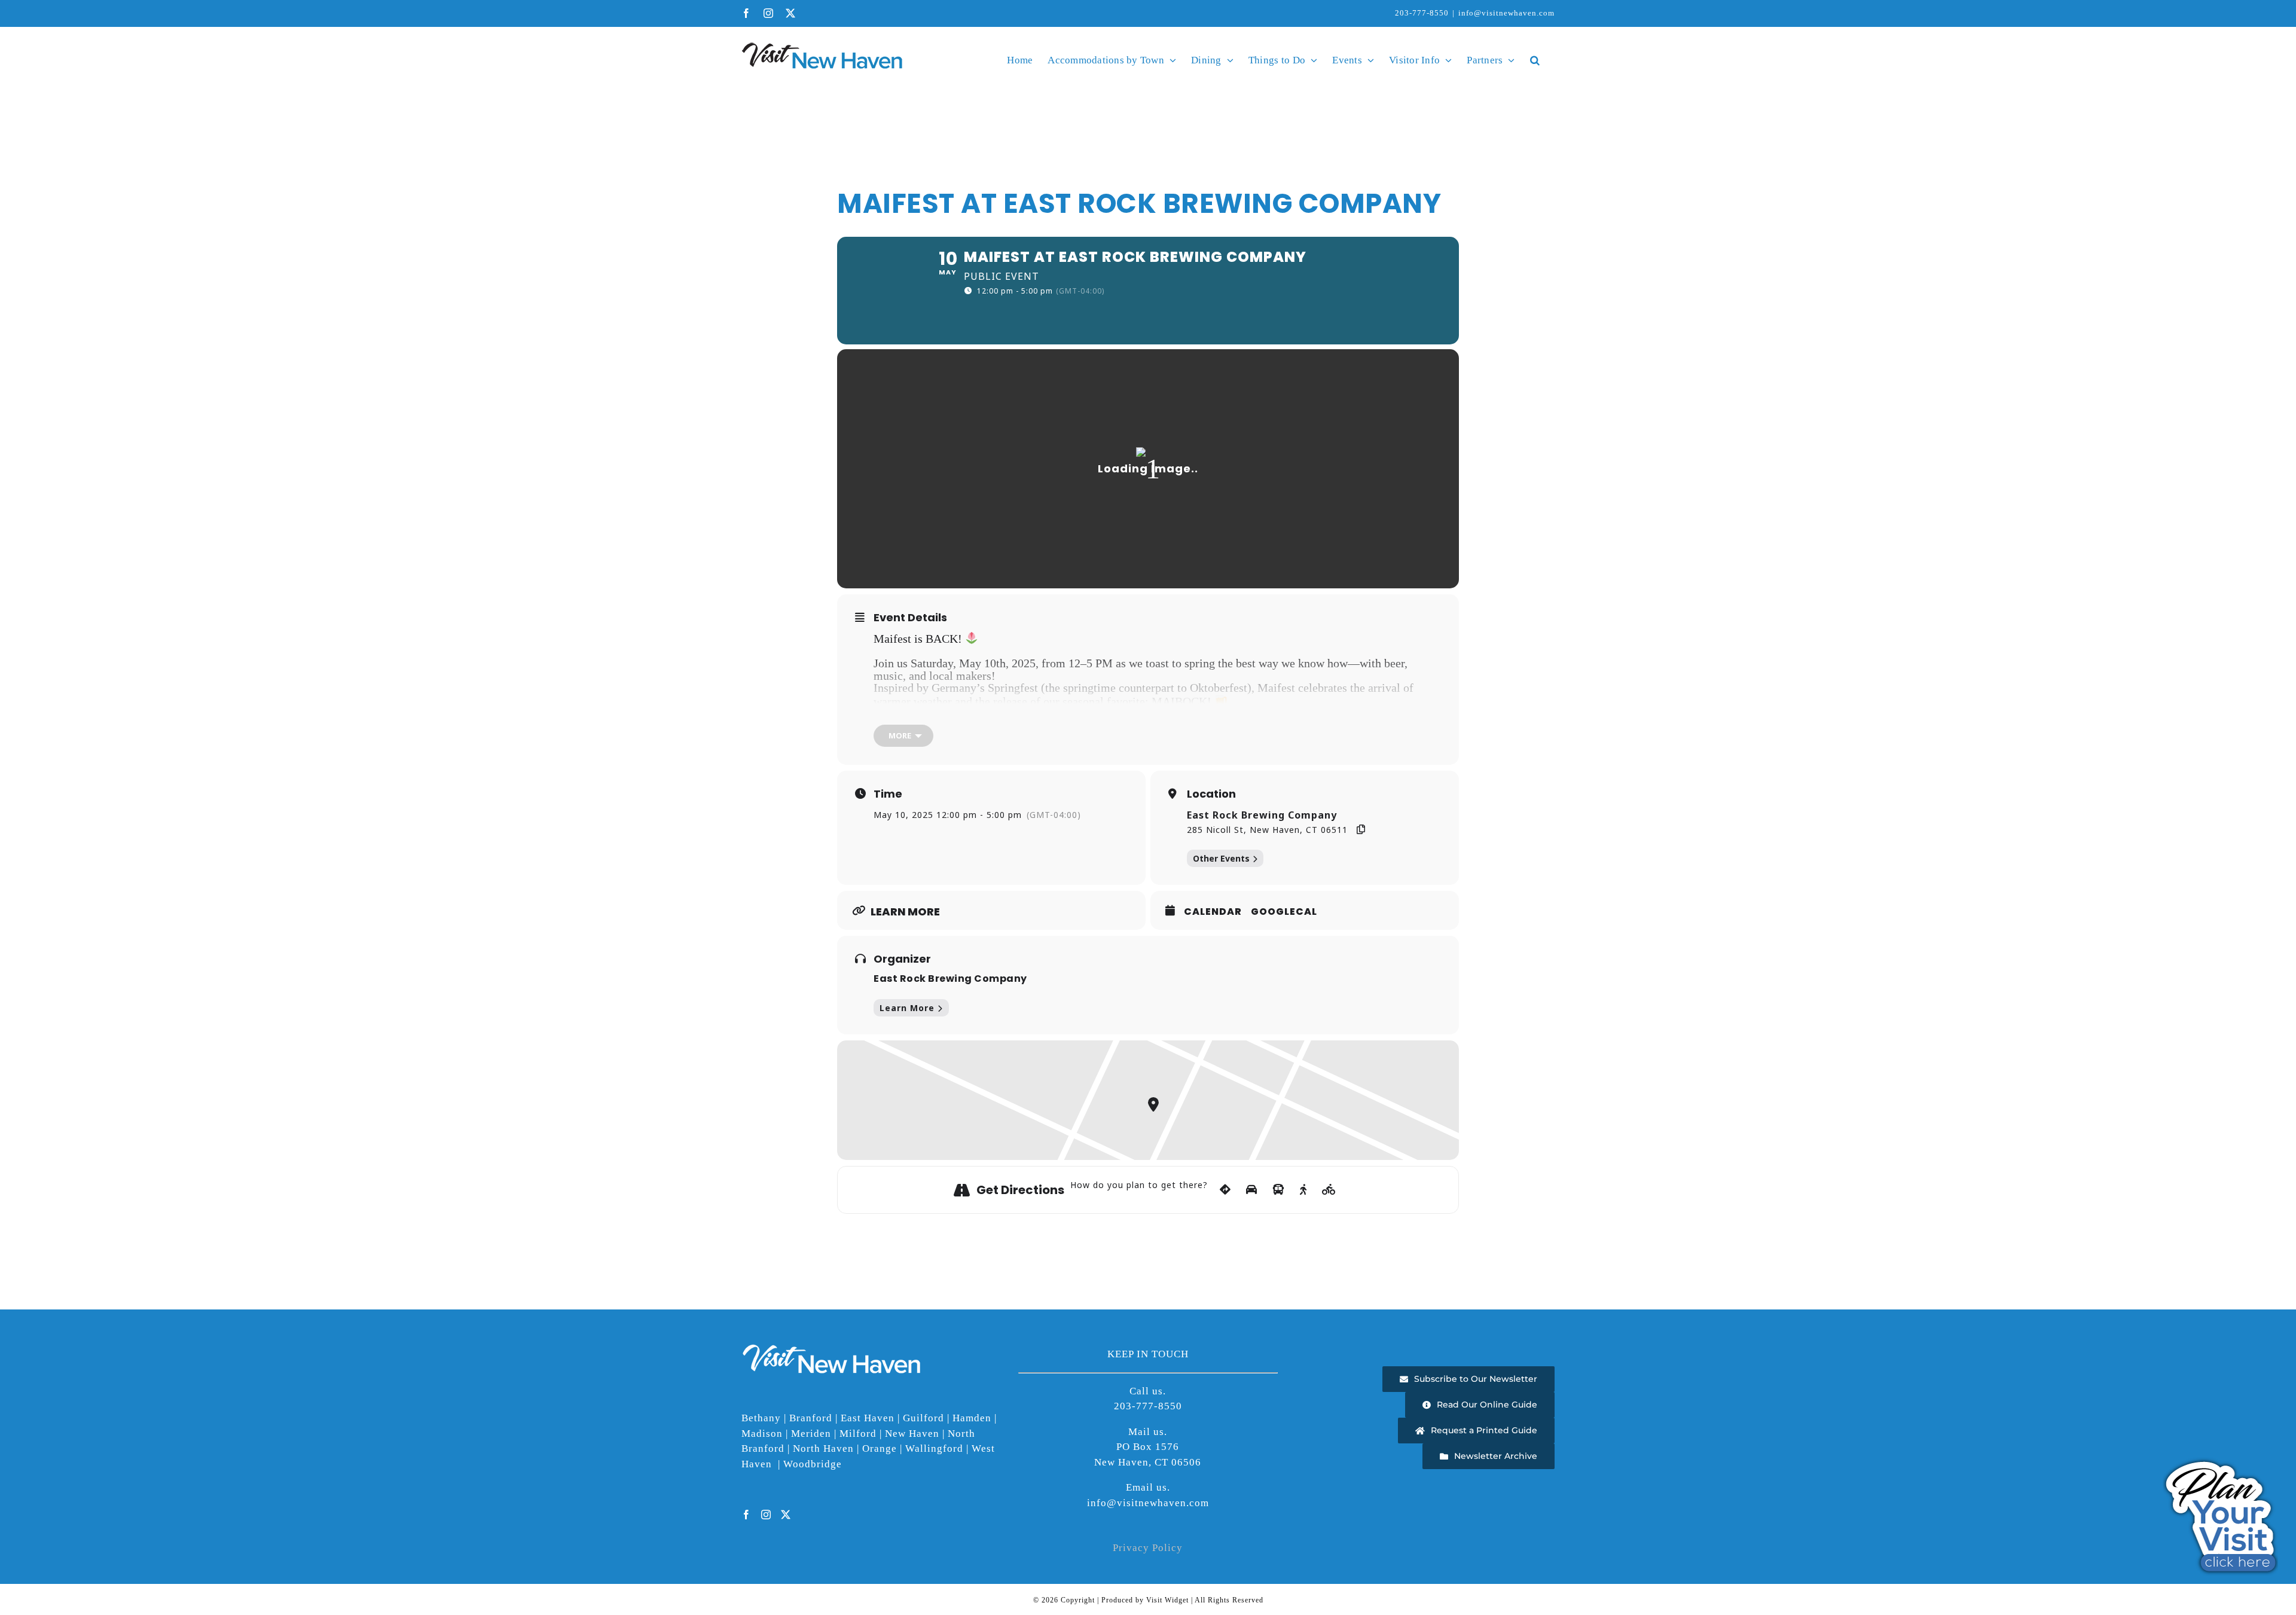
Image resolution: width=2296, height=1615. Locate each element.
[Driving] (1252, 1190)
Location (1211, 794)
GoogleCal (1284, 912)
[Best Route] (1225, 1190)
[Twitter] (786, 1515)
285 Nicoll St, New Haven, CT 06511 (1267, 830)
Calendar (1213, 912)
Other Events (1221, 858)
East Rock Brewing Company (1262, 815)
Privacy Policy (1148, 1548)
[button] (1535, 60)
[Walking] (1303, 1190)
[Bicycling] (1329, 1190)
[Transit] (1279, 1190)
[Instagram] (766, 1515)
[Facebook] (746, 1515)
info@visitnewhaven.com (1506, 13)
